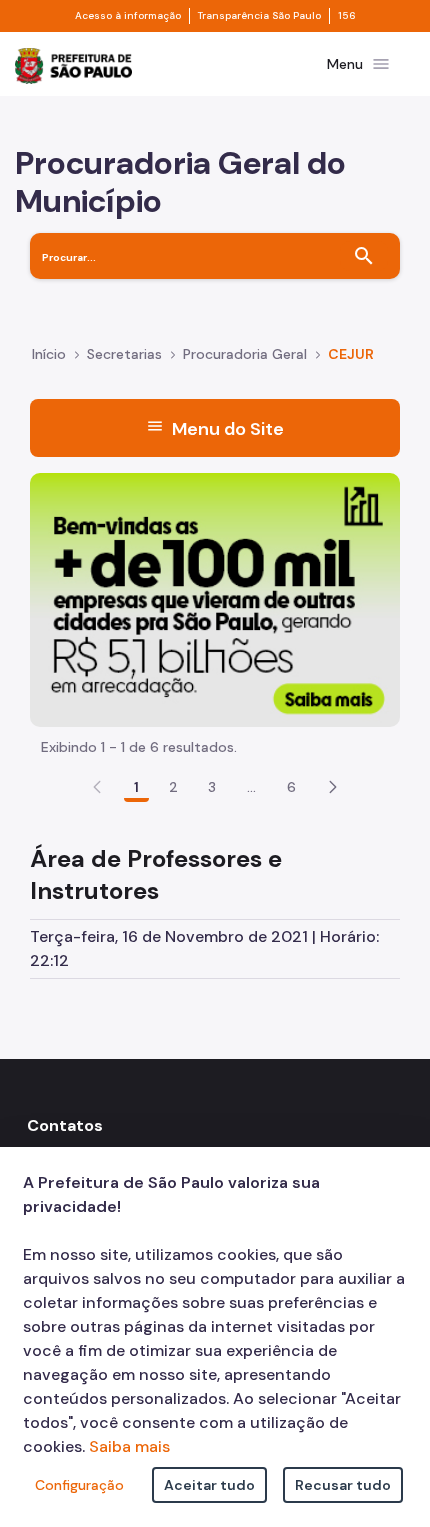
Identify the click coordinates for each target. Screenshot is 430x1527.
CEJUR (351, 354)
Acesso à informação (128, 16)
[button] (333, 787)
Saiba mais (129, 1446)
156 (347, 16)
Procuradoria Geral (245, 354)
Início (49, 354)
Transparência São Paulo (259, 16)
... (252, 787)
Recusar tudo (343, 1485)
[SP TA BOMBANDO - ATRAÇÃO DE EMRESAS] (215, 598)
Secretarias (124, 354)
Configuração (79, 1485)
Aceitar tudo (209, 1485)
